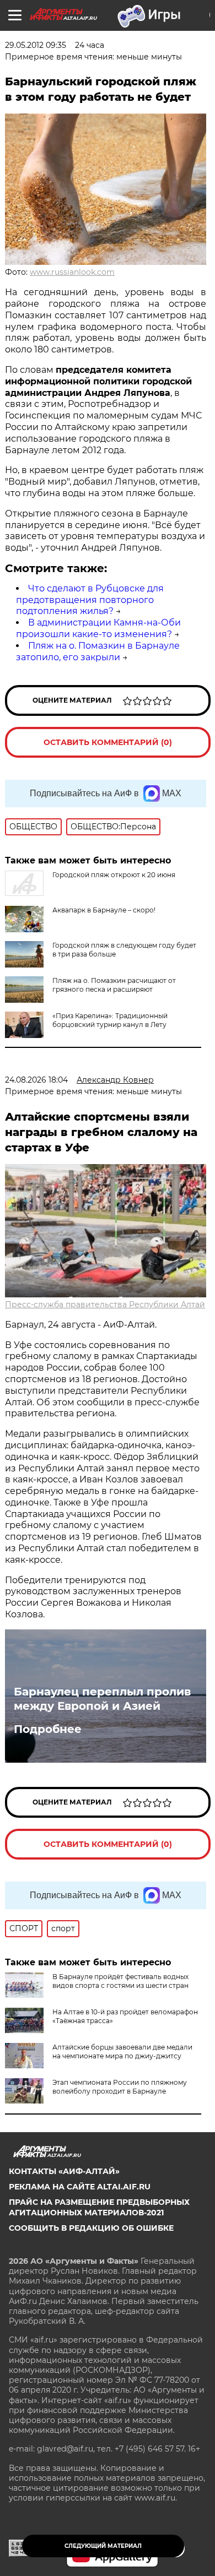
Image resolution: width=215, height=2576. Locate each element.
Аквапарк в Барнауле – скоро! (104, 910)
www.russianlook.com (72, 272)
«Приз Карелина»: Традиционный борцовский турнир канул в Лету (110, 1020)
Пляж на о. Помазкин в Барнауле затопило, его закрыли (98, 651)
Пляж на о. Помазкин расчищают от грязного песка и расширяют (114, 985)
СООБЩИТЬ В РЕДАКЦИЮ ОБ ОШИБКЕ (91, 2228)
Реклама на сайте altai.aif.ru (80, 2187)
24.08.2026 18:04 (36, 1080)
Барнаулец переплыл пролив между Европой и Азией (102, 1699)
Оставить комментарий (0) (108, 742)
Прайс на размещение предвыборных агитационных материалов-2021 (99, 2207)
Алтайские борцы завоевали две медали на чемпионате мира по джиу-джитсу (122, 2051)
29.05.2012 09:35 (36, 45)
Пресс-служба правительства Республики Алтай (105, 1305)
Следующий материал (103, 2546)
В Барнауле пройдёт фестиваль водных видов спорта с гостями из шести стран (120, 1981)
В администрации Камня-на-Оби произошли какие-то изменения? (98, 628)
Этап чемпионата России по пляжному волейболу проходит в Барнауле (120, 2087)
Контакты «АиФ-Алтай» (64, 2171)
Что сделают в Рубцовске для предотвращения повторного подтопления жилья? (90, 600)
